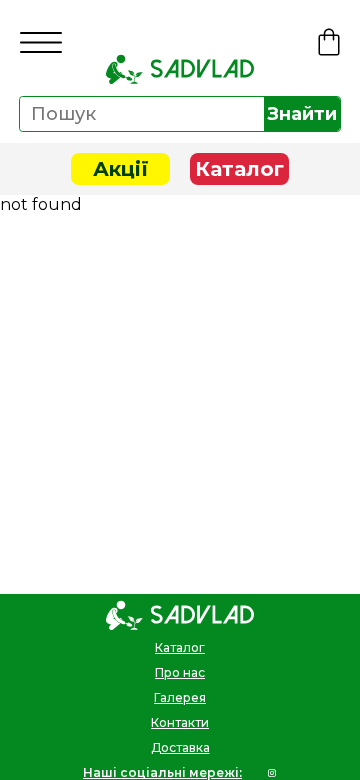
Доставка (180, 747)
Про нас (180, 672)
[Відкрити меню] (41, 42)
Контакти (180, 722)
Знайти (302, 114)
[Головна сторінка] (180, 68)
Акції (121, 169)
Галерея (180, 697)
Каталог (239, 169)
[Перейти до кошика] (329, 42)
